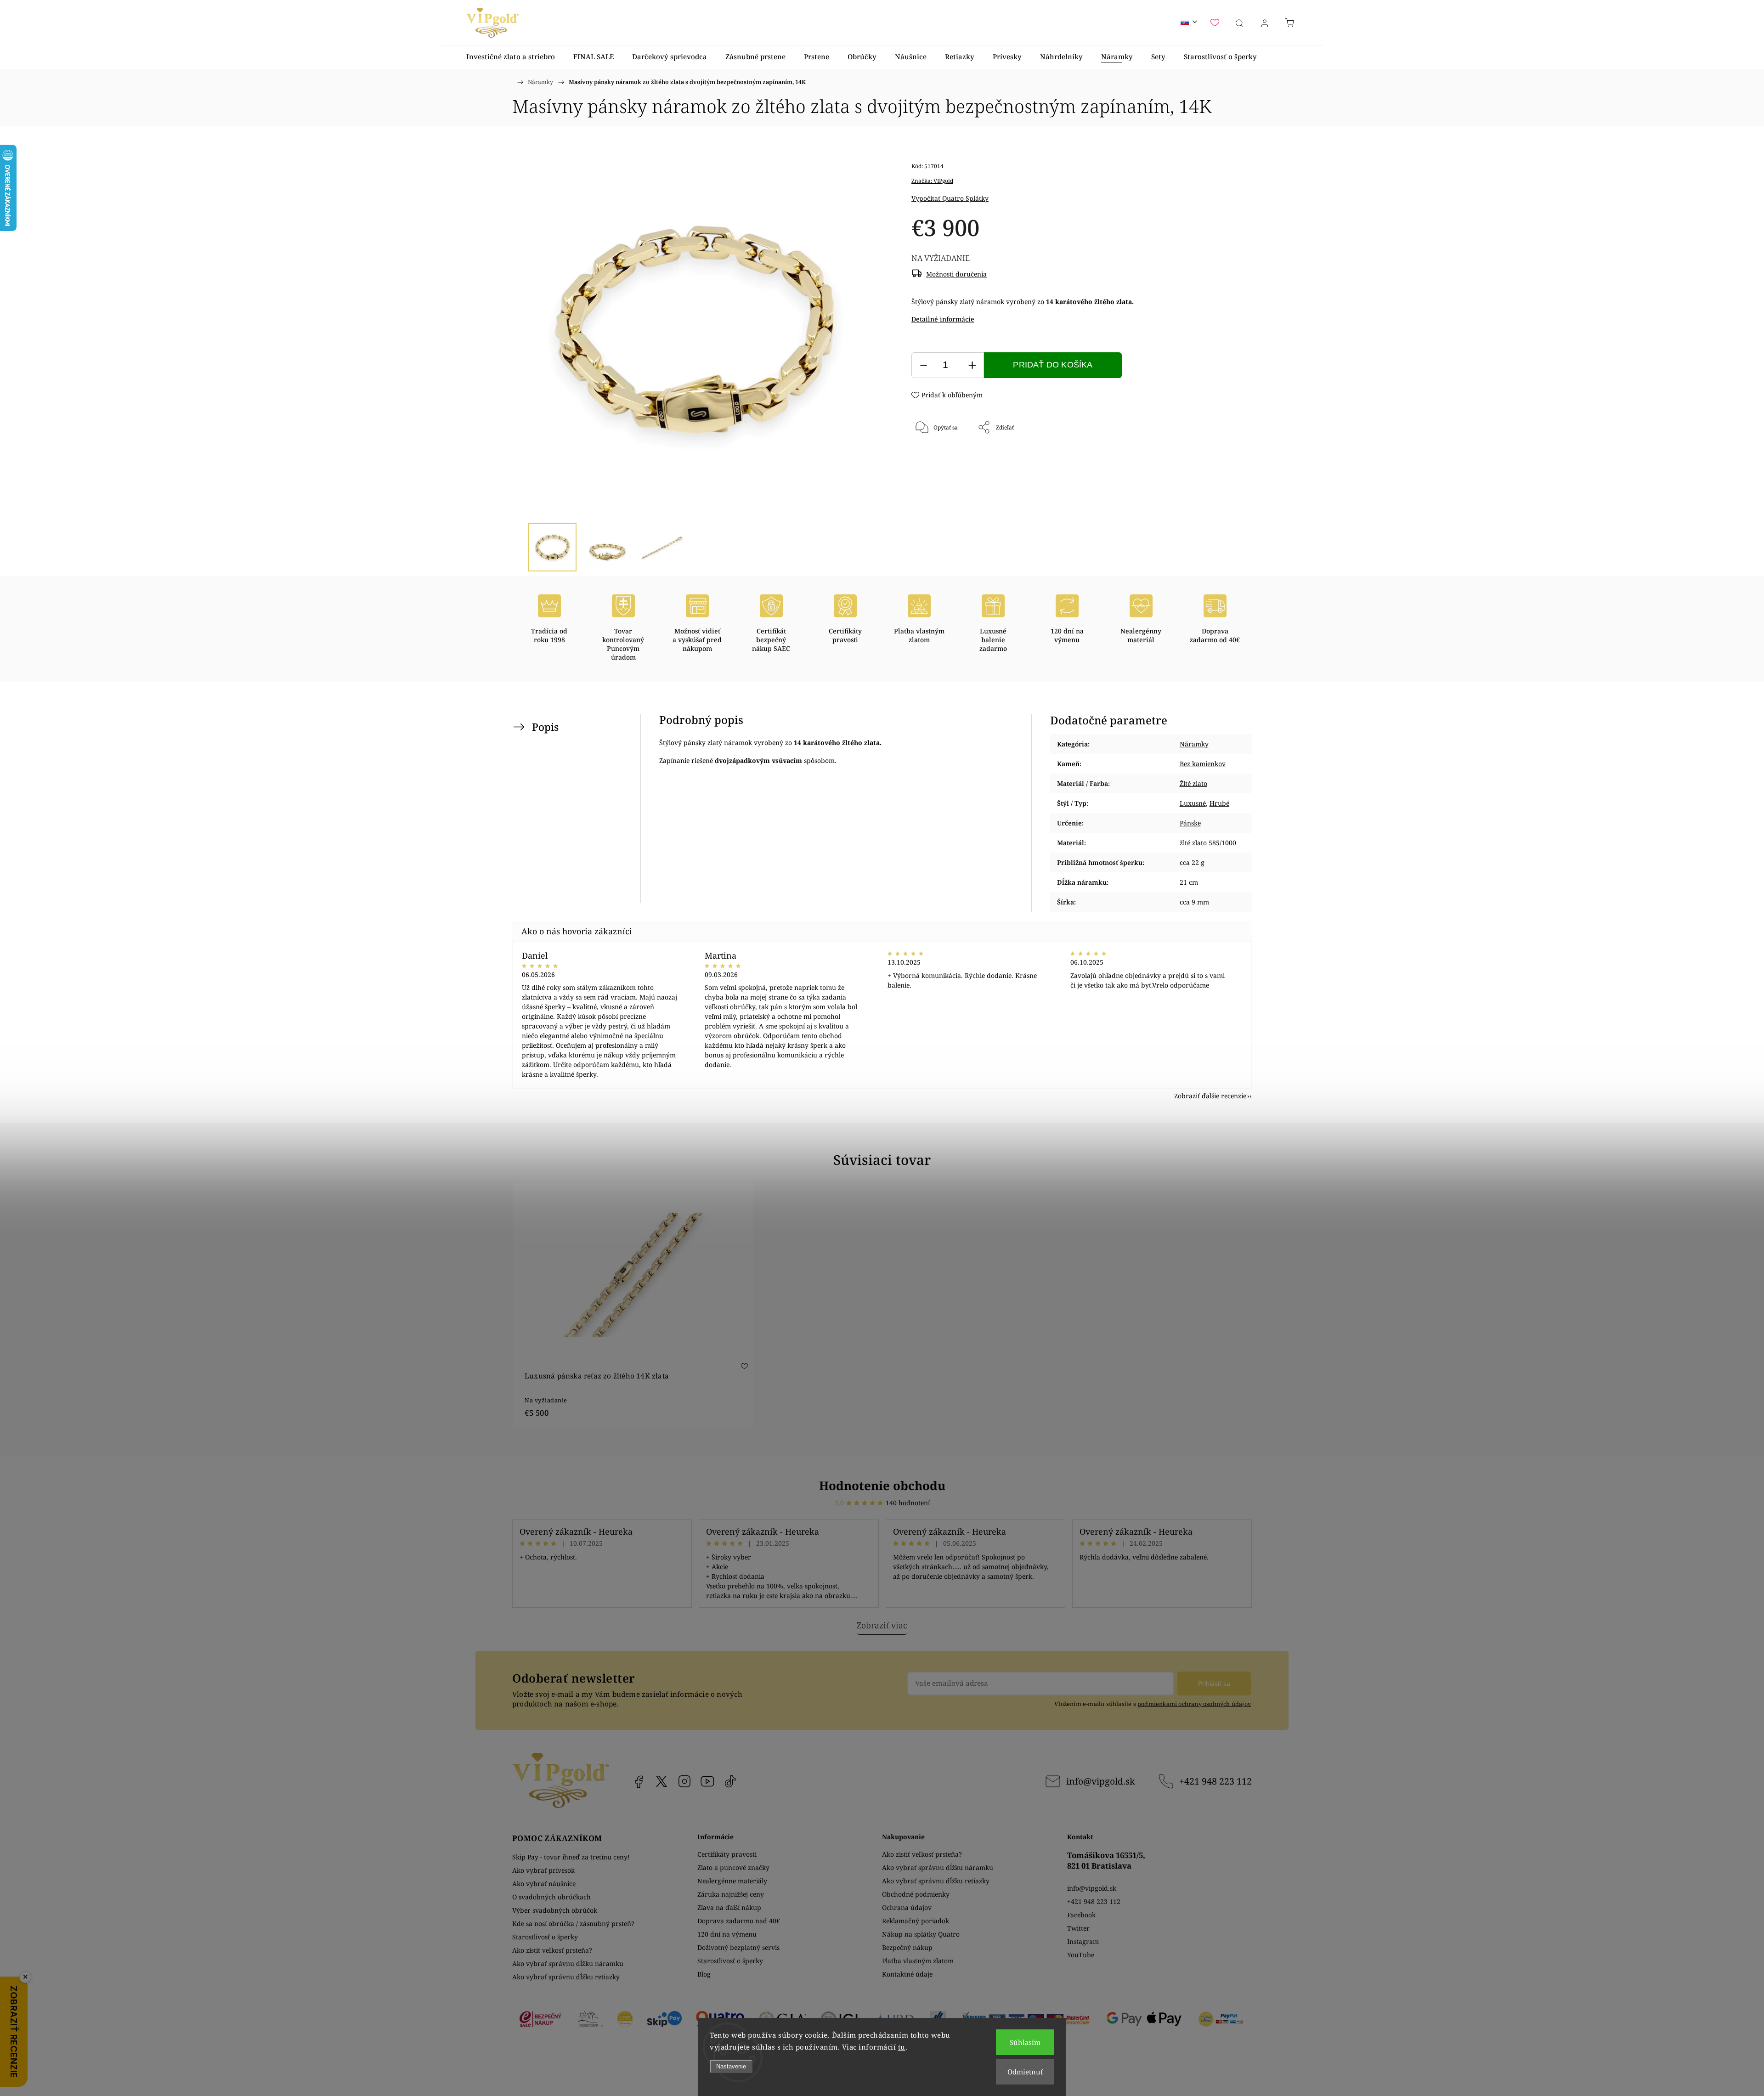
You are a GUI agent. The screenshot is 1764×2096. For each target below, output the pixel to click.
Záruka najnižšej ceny (731, 1894)
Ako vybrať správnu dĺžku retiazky (566, 1977)
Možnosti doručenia (956, 274)
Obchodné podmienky (916, 1894)
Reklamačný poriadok (916, 1921)
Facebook (639, 1781)
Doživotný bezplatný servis (738, 1947)
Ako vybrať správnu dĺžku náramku (568, 1963)
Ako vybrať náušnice (544, 1884)
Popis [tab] (545, 727)
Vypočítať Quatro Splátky (950, 198)
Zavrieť (1205, 458)
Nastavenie (731, 2066)
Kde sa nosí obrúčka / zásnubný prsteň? (573, 1924)
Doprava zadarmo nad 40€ (739, 1921)
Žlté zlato (1193, 783)
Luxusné (1193, 803)
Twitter (1078, 1928)
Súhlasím (1025, 2042)
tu (902, 2047)
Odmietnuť (1025, 2072)
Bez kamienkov (1203, 764)
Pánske (1190, 823)
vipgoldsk (661, 1781)
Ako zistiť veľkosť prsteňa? (552, 1950)
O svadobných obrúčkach (551, 1897)
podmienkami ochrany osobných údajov (1194, 1704)
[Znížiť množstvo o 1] (923, 365)
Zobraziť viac (882, 1625)
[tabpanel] (633, 1305)
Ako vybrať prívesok (543, 1870)
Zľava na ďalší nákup (729, 1907)
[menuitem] (511, 57)
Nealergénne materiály (732, 1881)
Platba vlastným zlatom (918, 1961)
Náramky (1194, 744)
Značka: (932, 181)
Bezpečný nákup (907, 1947)
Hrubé (1219, 803)
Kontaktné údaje (907, 1974)
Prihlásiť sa (1214, 1684)
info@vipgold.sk (1100, 1781)
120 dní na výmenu (727, 1934)
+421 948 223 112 (1216, 1781)
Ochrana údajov (907, 1907)
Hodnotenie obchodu (882, 1486)
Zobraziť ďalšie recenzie (1210, 1096)
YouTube (707, 1781)
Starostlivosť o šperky (545, 1937)
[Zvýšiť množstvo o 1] (972, 365)
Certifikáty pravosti (727, 1854)
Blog (704, 1974)
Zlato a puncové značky (733, 1867)
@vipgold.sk (730, 1781)
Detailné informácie (943, 319)
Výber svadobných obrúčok (555, 1910)
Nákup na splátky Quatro (921, 1934)
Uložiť (939, 458)
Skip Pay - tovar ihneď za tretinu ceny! (571, 1857)
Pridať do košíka (1053, 365)
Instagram (684, 1781)
